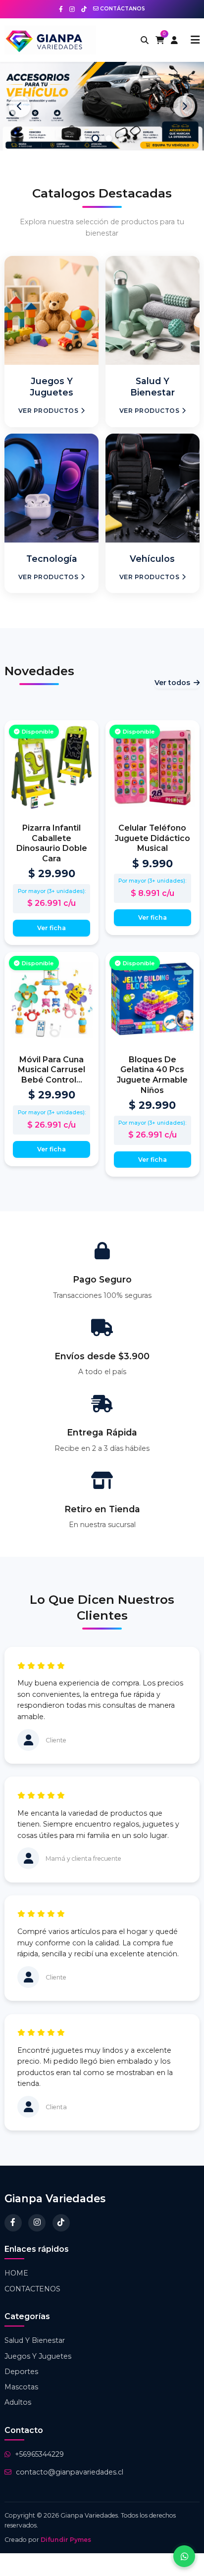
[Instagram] (37, 2223)
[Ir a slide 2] (96, 139)
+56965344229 (39, 2454)
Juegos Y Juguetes (38, 2356)
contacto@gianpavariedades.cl (70, 2472)
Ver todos (172, 683)
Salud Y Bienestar (35, 2340)
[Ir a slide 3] (109, 138)
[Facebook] (13, 2223)
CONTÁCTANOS (122, 9)
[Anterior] (20, 106)
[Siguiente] (184, 106)
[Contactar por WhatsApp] (184, 2556)
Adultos (18, 2402)
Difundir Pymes (66, 2540)
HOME (16, 2273)
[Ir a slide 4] (122, 138)
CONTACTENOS (32, 2289)
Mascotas (21, 2387)
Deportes (21, 2372)
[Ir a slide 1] (82, 138)
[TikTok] (61, 2223)
